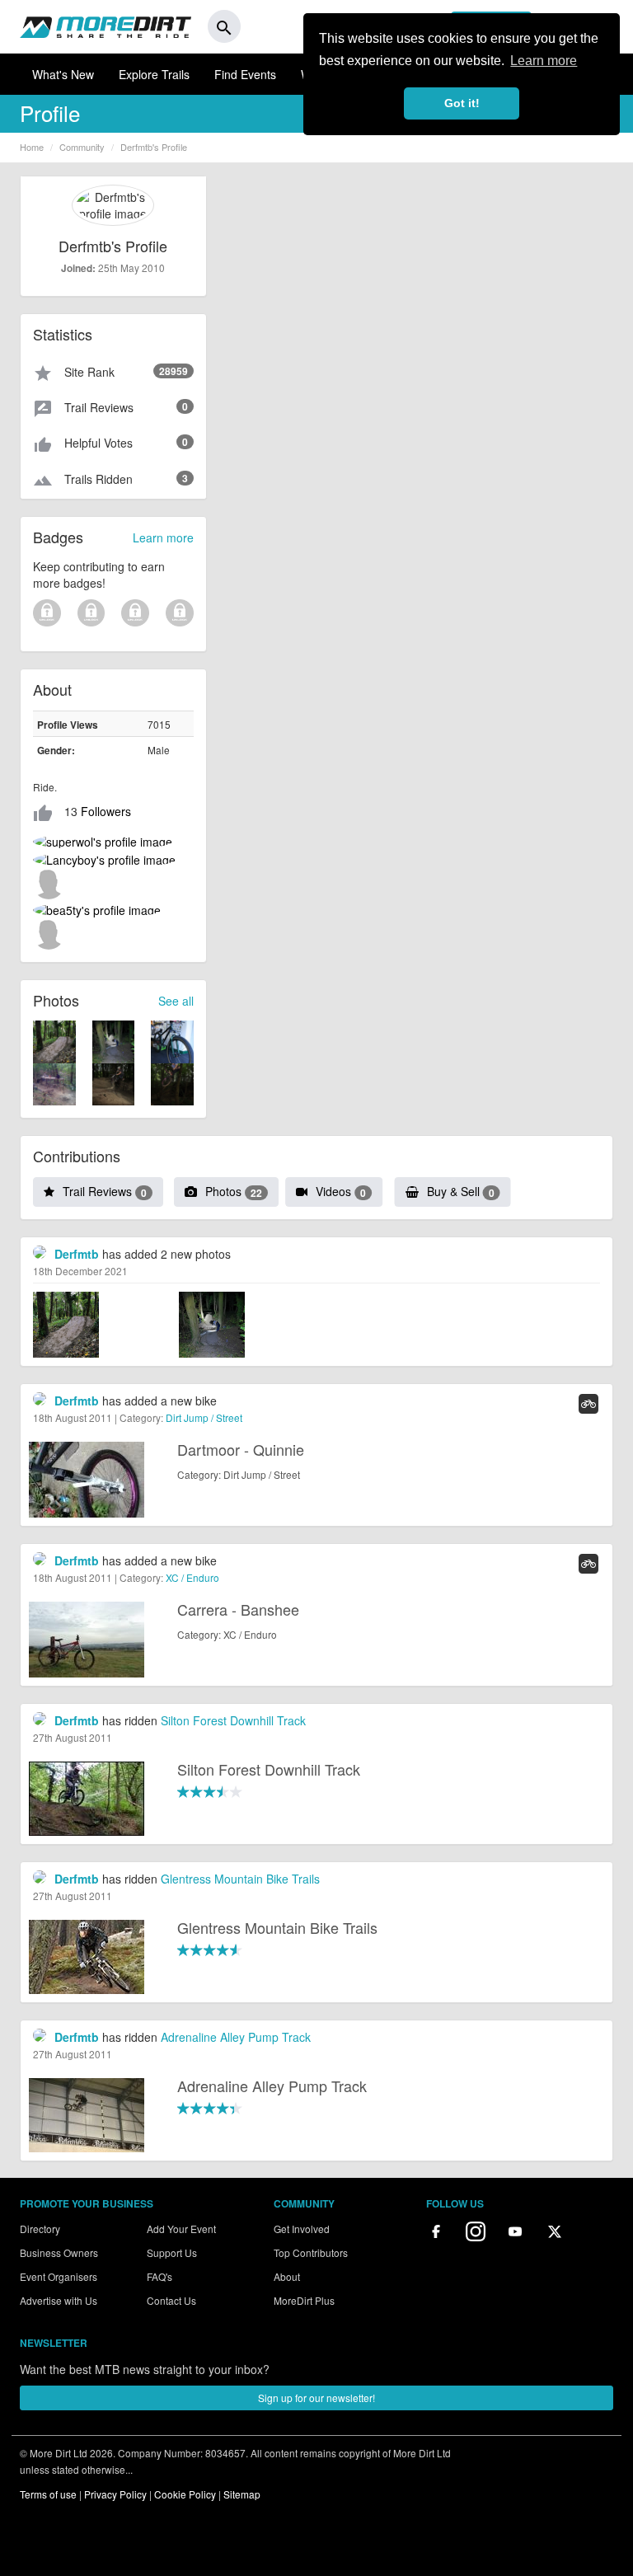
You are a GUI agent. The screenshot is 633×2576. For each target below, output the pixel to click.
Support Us (172, 2252)
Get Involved (302, 2229)
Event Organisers (59, 2276)
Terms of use (48, 2494)
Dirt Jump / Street (204, 1417)
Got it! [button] (462, 103)
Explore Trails (154, 74)
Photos (234, 1191)
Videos (341, 1191)
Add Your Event (181, 2229)
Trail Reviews (105, 1191)
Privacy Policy (115, 2494)
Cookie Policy (185, 2494)
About (287, 2276)
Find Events (245, 74)
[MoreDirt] (105, 26)
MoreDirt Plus (304, 2300)
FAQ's (159, 2276)
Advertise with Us (59, 2300)
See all (176, 1001)
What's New (63, 74)
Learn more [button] (544, 61)
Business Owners (59, 2252)
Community (82, 147)
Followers (106, 811)
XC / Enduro (192, 1577)
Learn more (163, 537)
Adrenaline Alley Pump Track (236, 2037)
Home (32, 147)
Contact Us (171, 2300)
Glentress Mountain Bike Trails (240, 1879)
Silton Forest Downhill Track (233, 1720)
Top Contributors (311, 2252)
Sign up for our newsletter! (316, 2398)
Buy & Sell (461, 1191)
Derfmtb (77, 1254)
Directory (40, 2229)
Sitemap (242, 2494)
